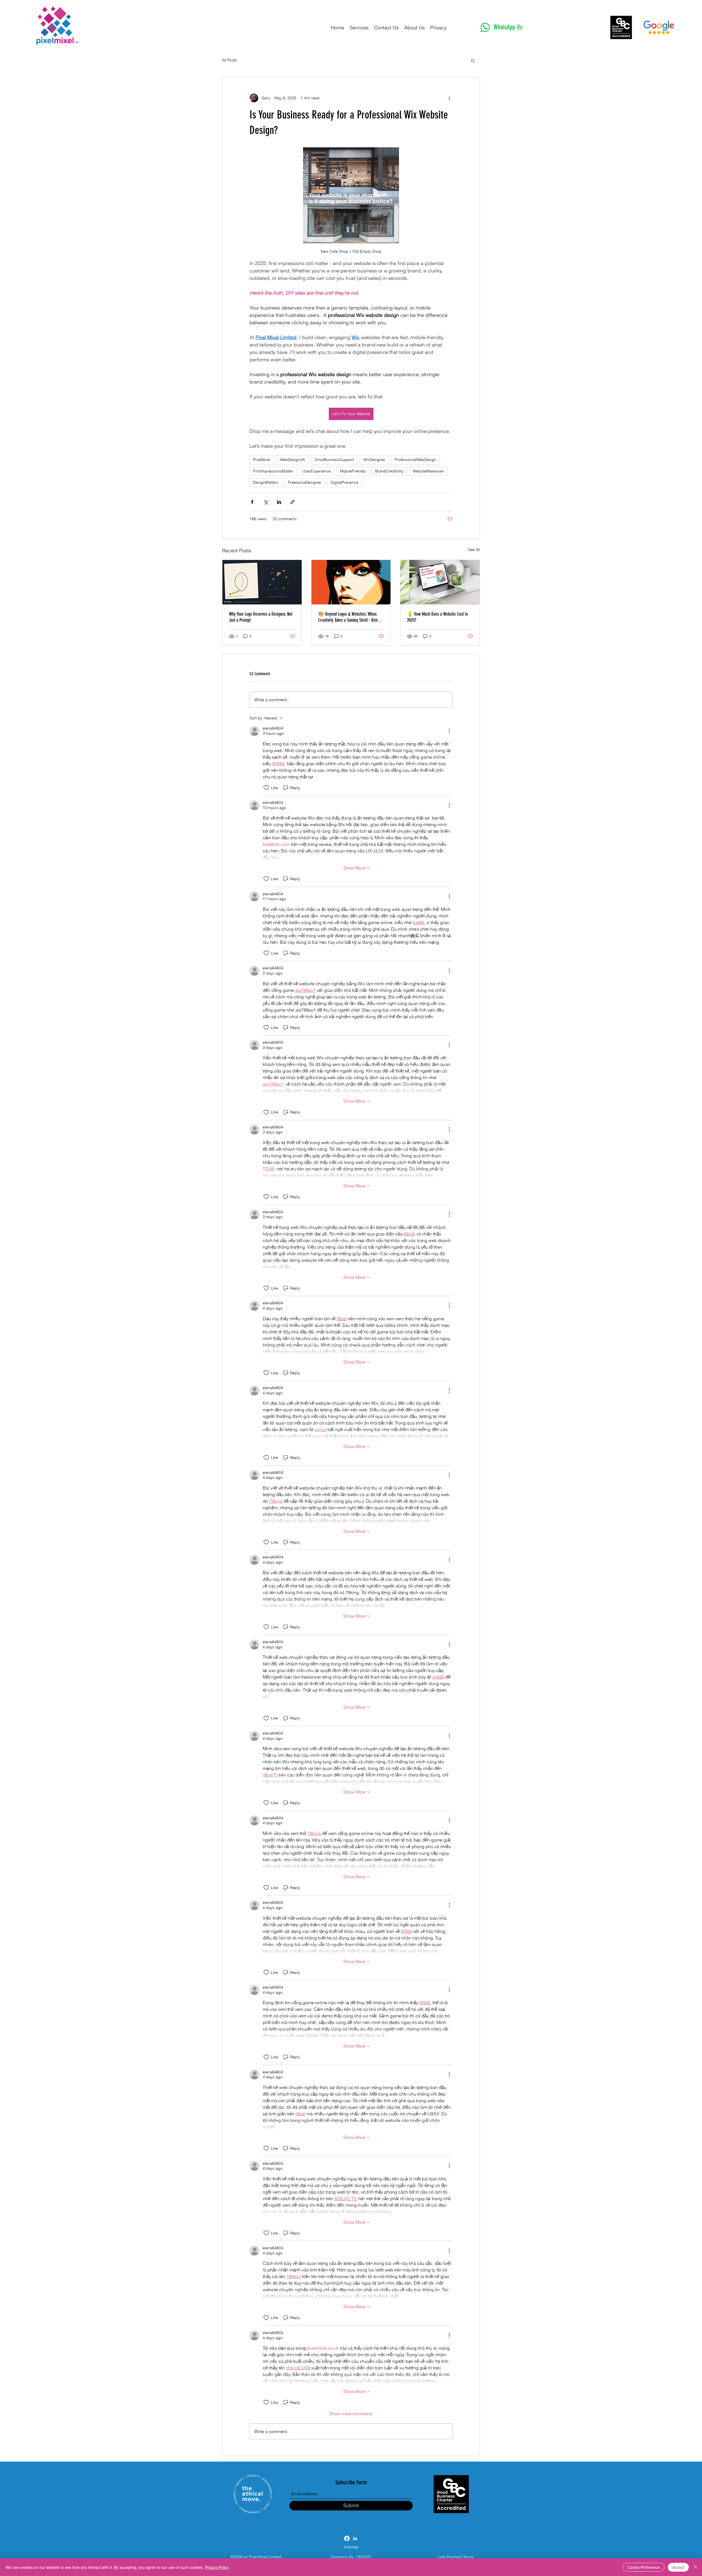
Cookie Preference (644, 2567)
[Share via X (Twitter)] (266, 502)
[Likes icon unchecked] (266, 788)
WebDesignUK (292, 460)
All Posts (230, 60)
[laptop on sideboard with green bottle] (440, 582)
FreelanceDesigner (305, 482)
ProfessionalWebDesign (415, 460)
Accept (678, 2567)
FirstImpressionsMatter (273, 471)
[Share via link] (292, 502)
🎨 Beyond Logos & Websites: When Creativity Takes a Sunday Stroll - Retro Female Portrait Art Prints (349, 617)
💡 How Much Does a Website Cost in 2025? (437, 617)
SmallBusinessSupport (334, 460)
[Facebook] (347, 2538)
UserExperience (317, 471)
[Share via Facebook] (252, 502)
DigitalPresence (345, 482)
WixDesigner (374, 460)
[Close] (695, 2567)
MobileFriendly (353, 471)
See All (474, 550)
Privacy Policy (217, 2567)
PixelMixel (262, 460)
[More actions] (449, 98)
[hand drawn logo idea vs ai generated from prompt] (262, 582)
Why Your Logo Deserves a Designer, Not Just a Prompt (261, 617)
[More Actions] (449, 731)
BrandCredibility (389, 471)
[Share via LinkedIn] (279, 502)
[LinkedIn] (355, 2538)
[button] (473, 60)
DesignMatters (266, 482)
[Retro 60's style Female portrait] (351, 582)
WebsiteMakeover (428, 471)
